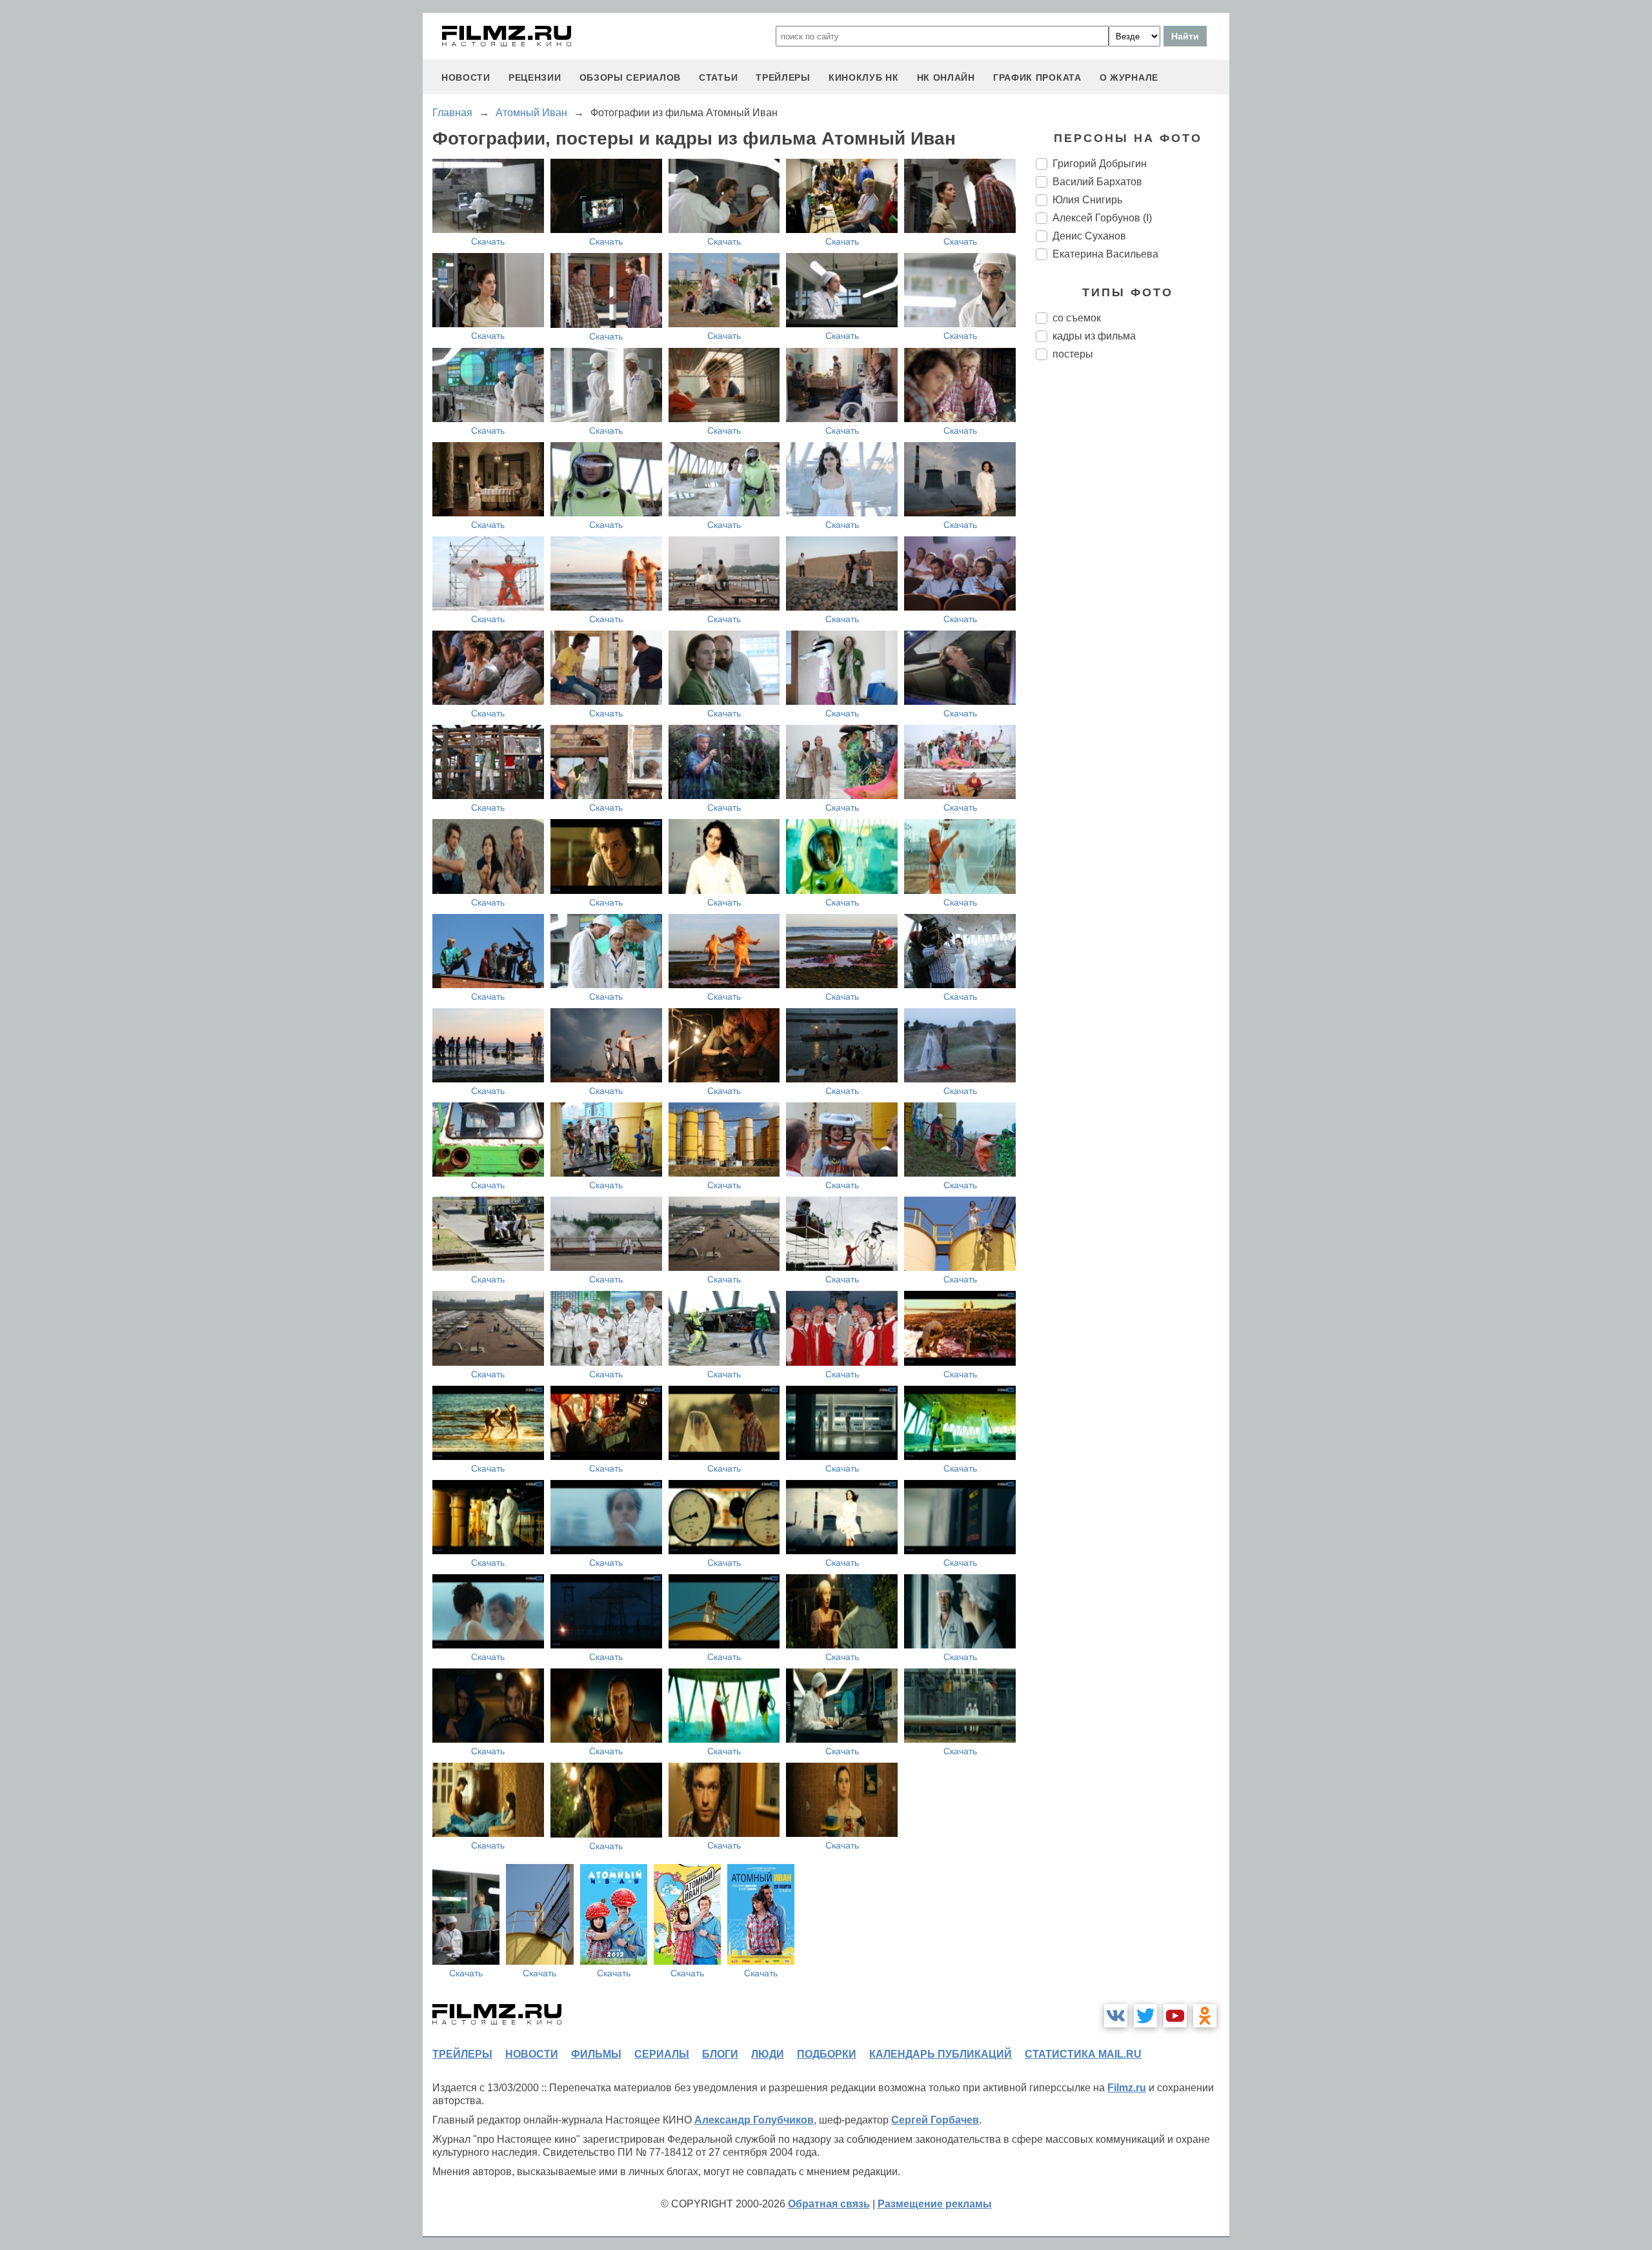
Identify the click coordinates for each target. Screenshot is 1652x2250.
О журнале (1129, 77)
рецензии (535, 77)
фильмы (596, 2054)
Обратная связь (829, 2204)
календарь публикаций (941, 2054)
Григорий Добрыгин (1100, 164)
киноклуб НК (864, 77)
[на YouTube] (1175, 2016)
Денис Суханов (1089, 236)
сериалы (662, 2054)
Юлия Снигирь (1087, 200)
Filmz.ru (1127, 2088)
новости (466, 77)
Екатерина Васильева (1105, 254)
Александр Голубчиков (754, 2120)
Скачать (488, 241)
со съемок (1077, 318)
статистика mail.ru (1083, 2054)
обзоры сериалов (630, 77)
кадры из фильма (1094, 336)
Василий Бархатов (1097, 182)
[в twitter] (1145, 2016)
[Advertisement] (1133, 586)
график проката (1037, 77)
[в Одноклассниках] (1205, 2016)
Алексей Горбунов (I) (1102, 218)
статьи (718, 77)
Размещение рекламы (935, 2204)
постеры (1073, 354)
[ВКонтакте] (1116, 2016)
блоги (720, 2054)
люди (768, 2054)
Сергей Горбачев (935, 2120)
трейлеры (783, 77)
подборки (827, 2054)
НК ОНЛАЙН (946, 77)
